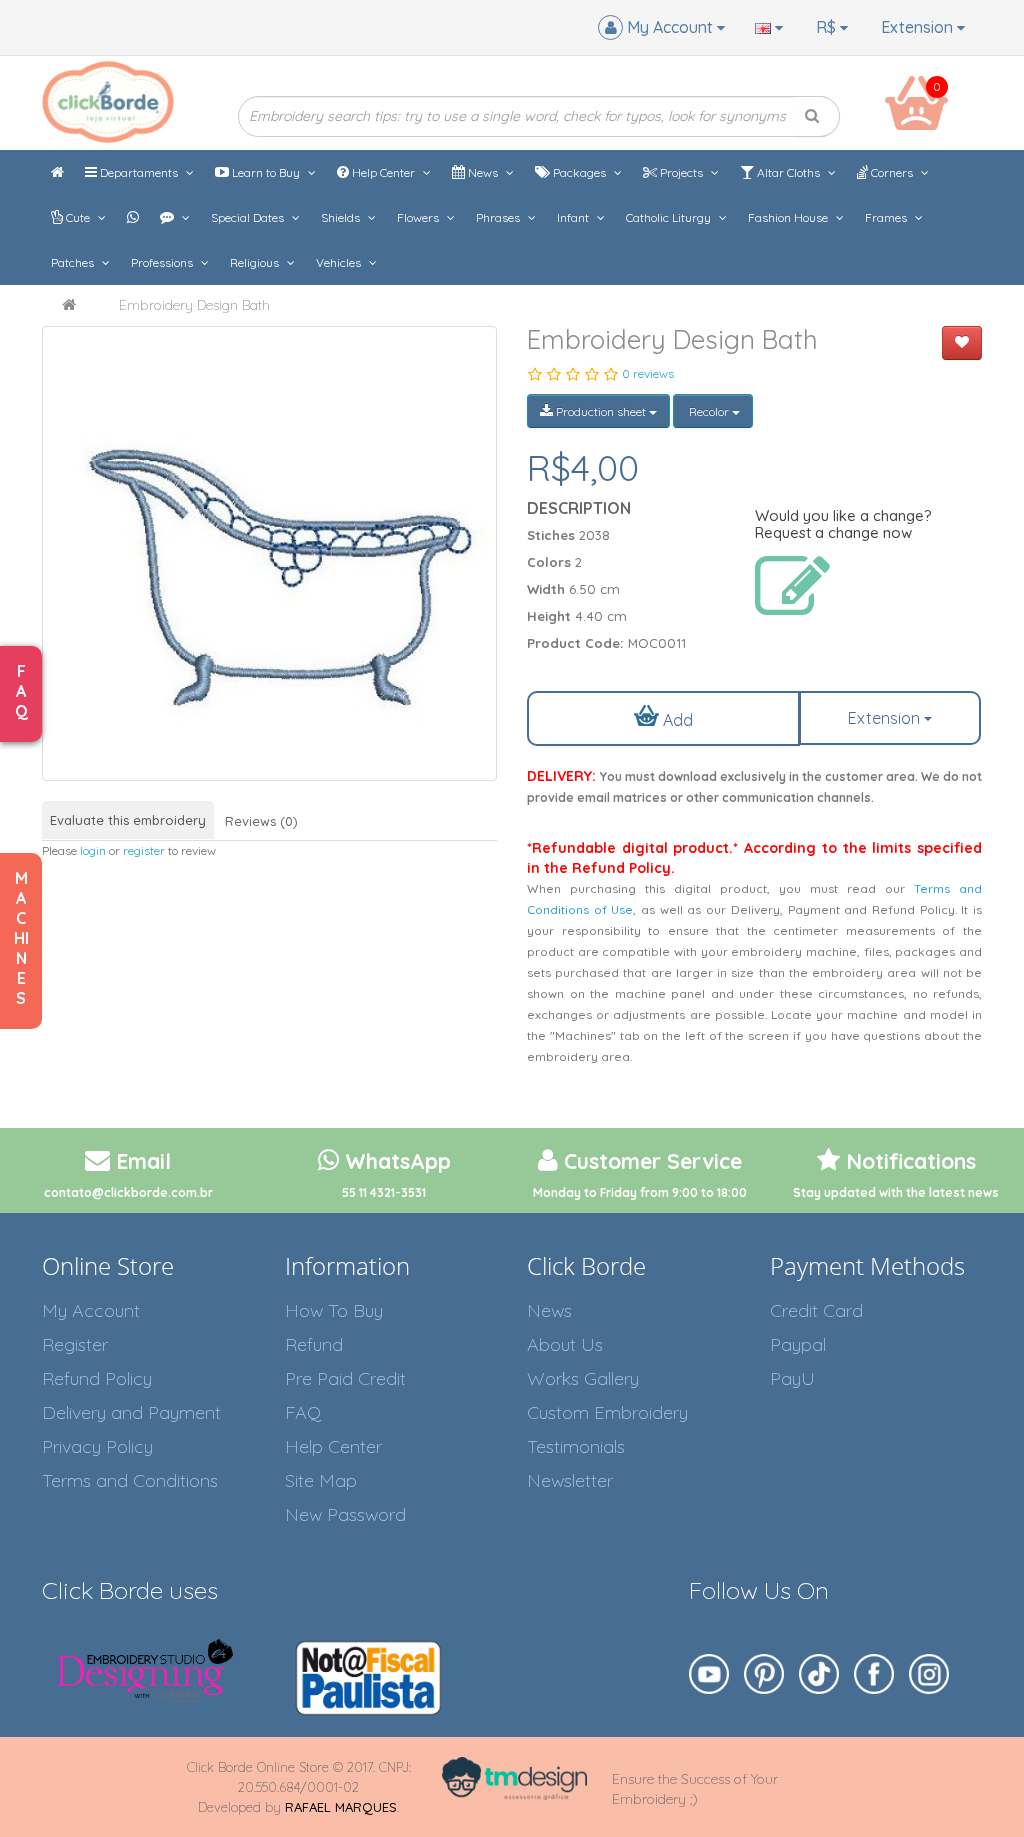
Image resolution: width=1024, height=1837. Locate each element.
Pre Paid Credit (345, 1378)
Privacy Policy (97, 1446)
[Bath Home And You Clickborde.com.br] (269, 553)
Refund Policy (97, 1378)
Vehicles (340, 262)
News (483, 172)
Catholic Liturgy (670, 217)
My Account (91, 1310)
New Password (345, 1514)
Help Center (383, 172)
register (144, 850)
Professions (163, 262)
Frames (887, 217)
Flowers (419, 217)
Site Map (321, 1480)
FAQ (303, 1412)
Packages (579, 172)
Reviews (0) (261, 821)
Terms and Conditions (130, 1480)
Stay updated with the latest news (896, 1192)
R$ (828, 27)
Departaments (139, 172)
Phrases (499, 217)
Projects (681, 172)
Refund (314, 1344)
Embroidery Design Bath (194, 305)
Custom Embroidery (607, 1412)
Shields (342, 217)
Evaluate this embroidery (128, 820)
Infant (574, 217)
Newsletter (570, 1480)
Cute (78, 217)
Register (75, 1344)
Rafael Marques (341, 1807)
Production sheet (601, 411)
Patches (74, 262)
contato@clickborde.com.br (128, 1192)
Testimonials (576, 1446)
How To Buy (334, 1310)
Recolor (709, 411)
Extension (919, 27)
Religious (256, 262)
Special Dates (249, 217)
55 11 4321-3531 (384, 1192)
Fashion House (789, 217)
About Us (565, 1344)
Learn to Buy (266, 172)
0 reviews (648, 373)
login (93, 850)
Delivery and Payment (131, 1412)
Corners (892, 172)
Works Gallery (583, 1378)
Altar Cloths (788, 172)
